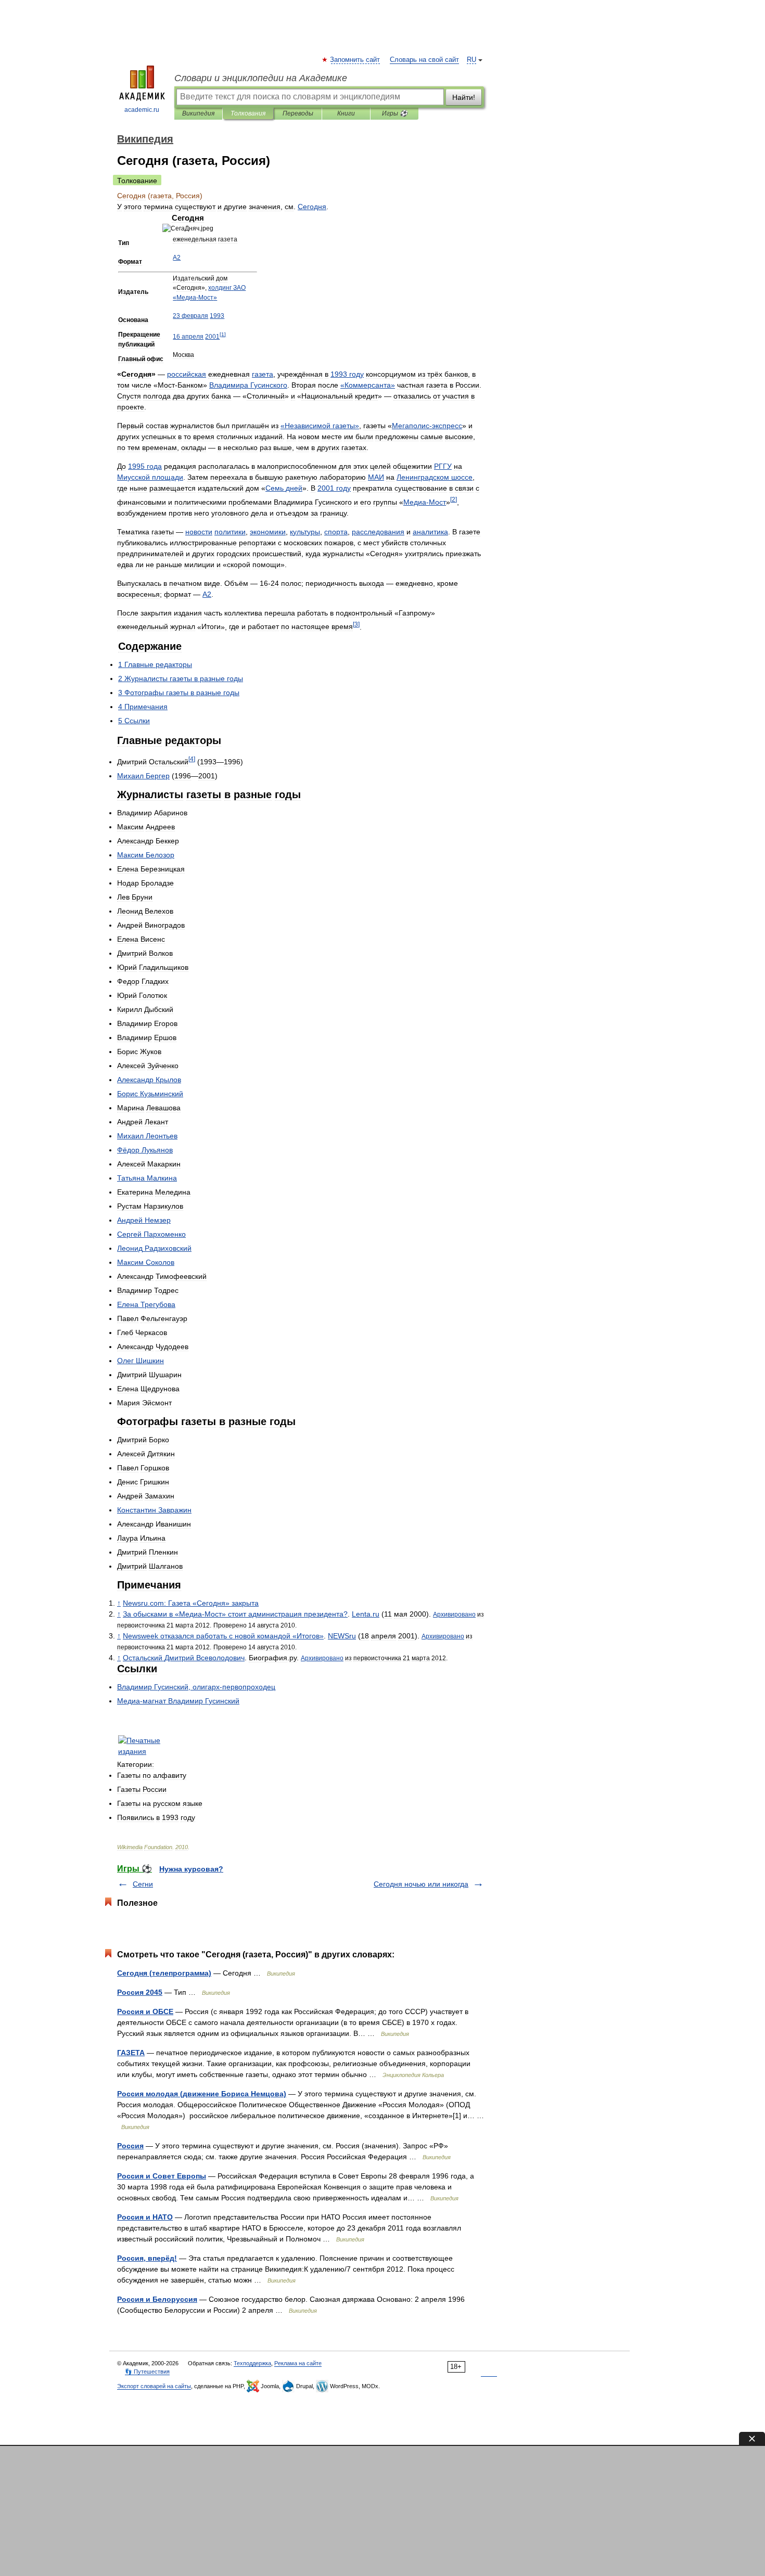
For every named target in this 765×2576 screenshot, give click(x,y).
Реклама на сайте (298, 2363)
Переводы (298, 113)
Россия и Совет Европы (162, 2176)
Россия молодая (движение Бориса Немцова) (202, 2094)
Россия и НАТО (145, 2217)
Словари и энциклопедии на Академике (261, 78)
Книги (346, 113)
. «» (191, 1603)
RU (471, 60)
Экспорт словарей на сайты (154, 2386)
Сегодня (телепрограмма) (164, 1973)
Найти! (464, 97)
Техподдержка (252, 2363)
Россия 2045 (140, 1992)
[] (223, 334)
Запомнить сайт (355, 60)
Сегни (143, 1884)
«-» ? (235, 1614)
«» (368, 385)
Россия (130, 2146)
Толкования (248, 113)
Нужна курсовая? (191, 1869)
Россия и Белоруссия (157, 2299)
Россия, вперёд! (147, 2258)
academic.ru (142, 110)
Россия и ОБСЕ (145, 2011)
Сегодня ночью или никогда (421, 1884)
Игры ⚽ (395, 113)
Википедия (198, 113)
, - (196, 1687)
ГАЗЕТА (131, 2053)
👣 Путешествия (147, 2372)
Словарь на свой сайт (424, 60)
